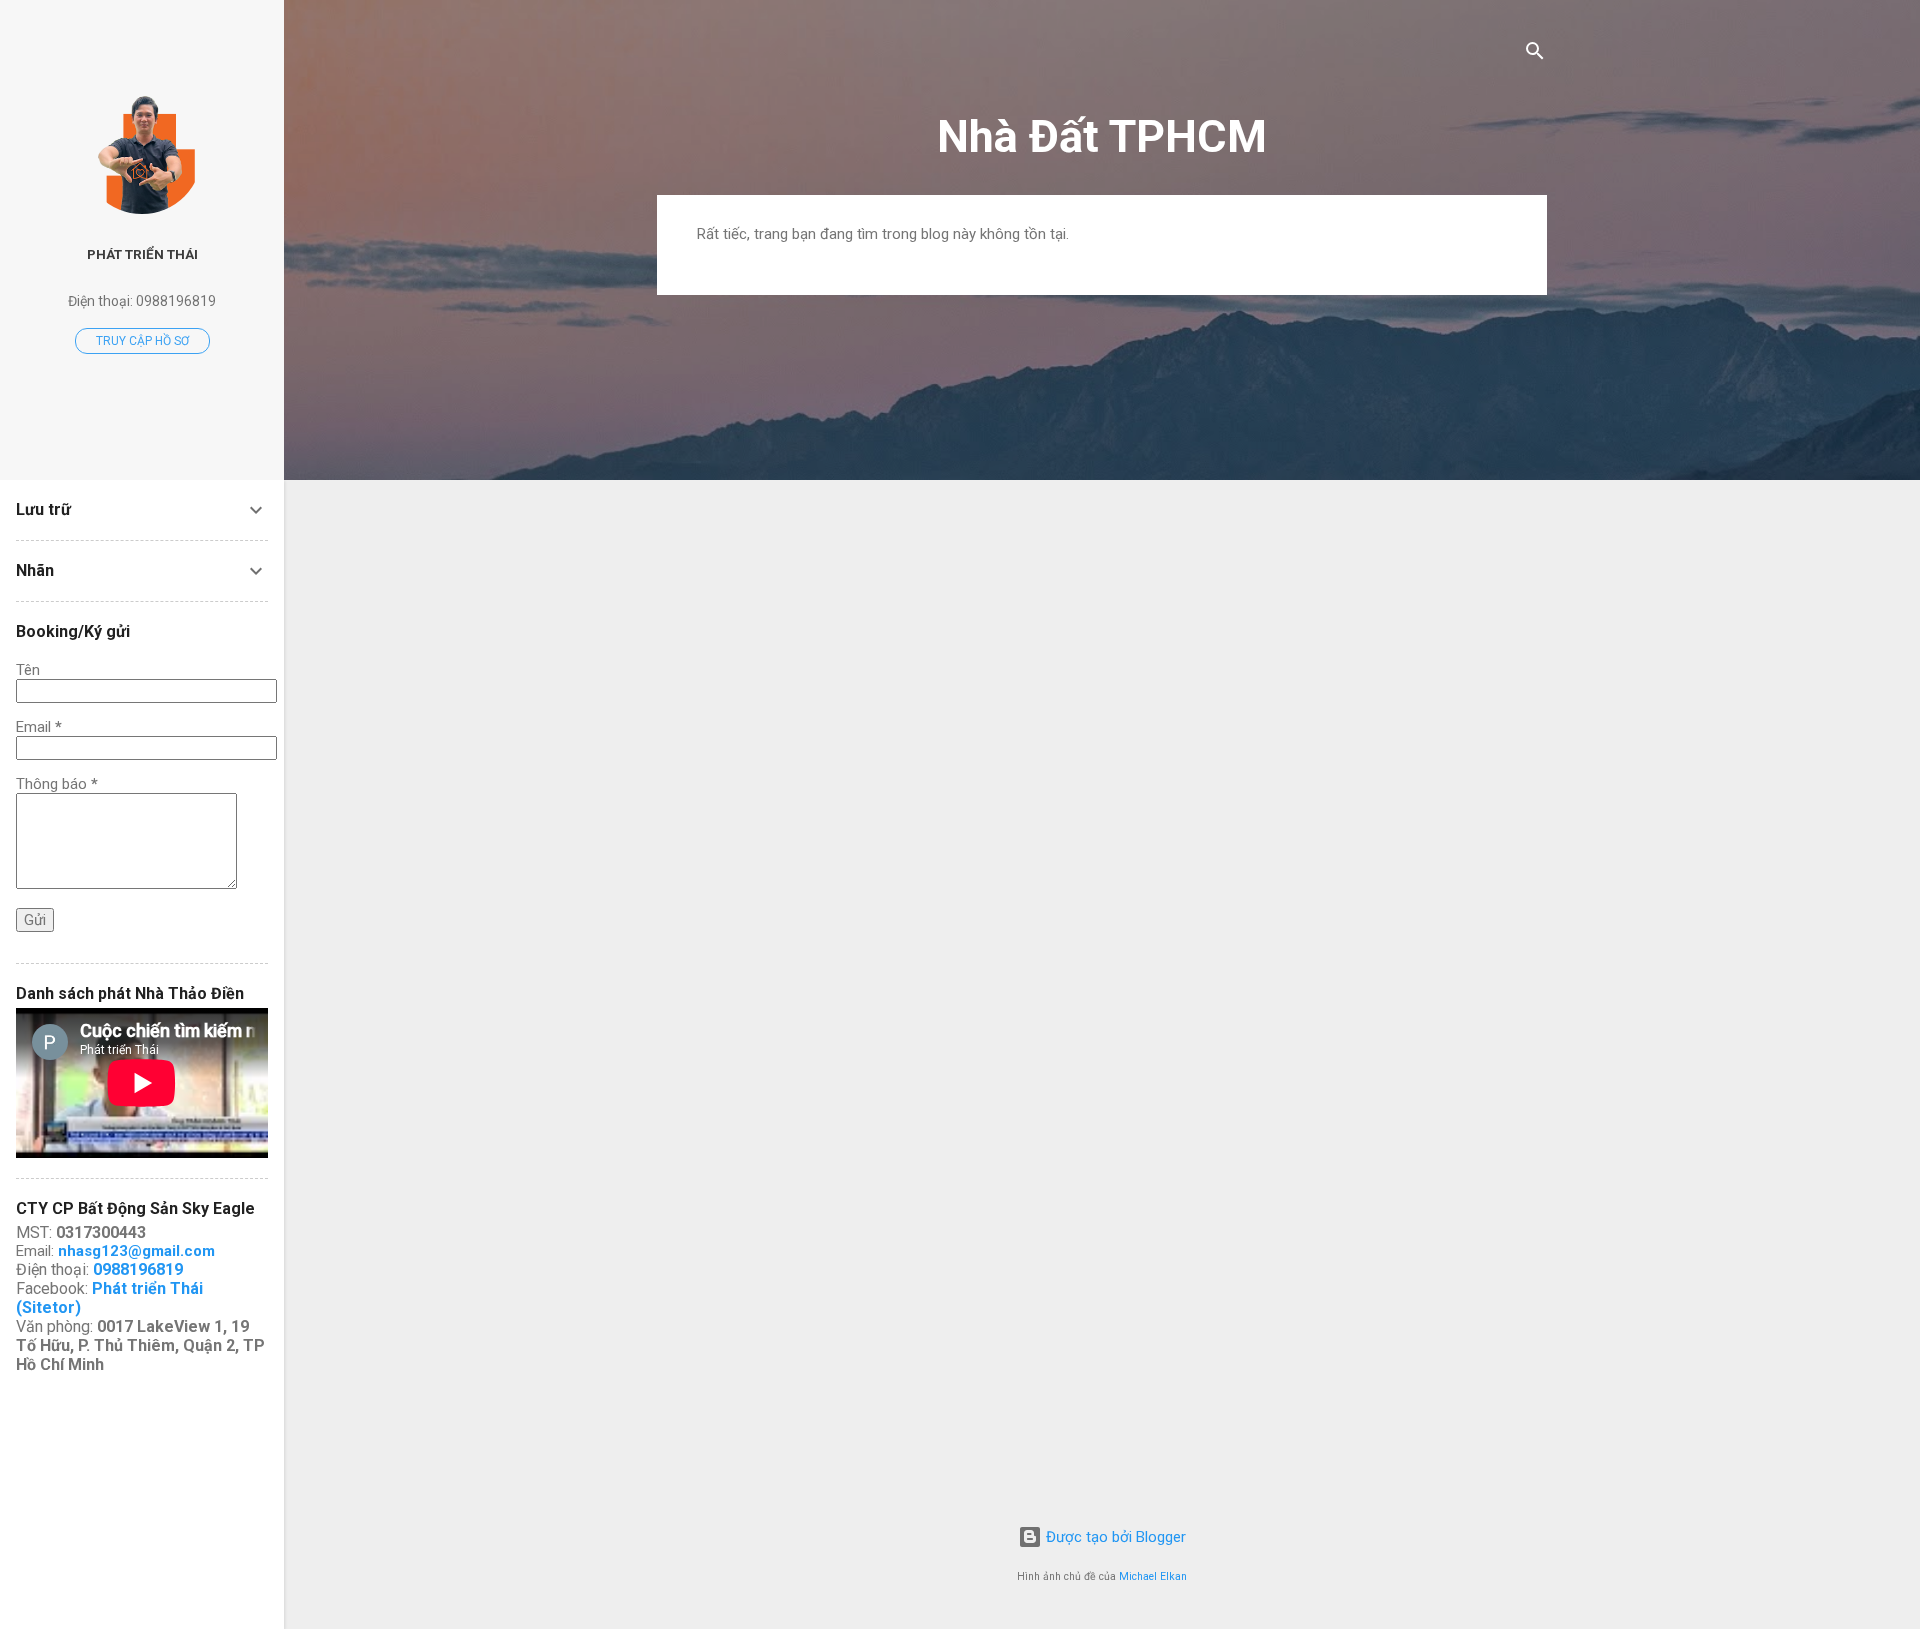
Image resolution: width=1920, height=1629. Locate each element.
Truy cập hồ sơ (142, 341)
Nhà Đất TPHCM (1102, 136)
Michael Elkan (1153, 1576)
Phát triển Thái (142, 254)
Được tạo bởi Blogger (1114, 1537)
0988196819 (138, 1269)
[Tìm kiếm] (1535, 54)
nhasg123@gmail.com (136, 1251)
